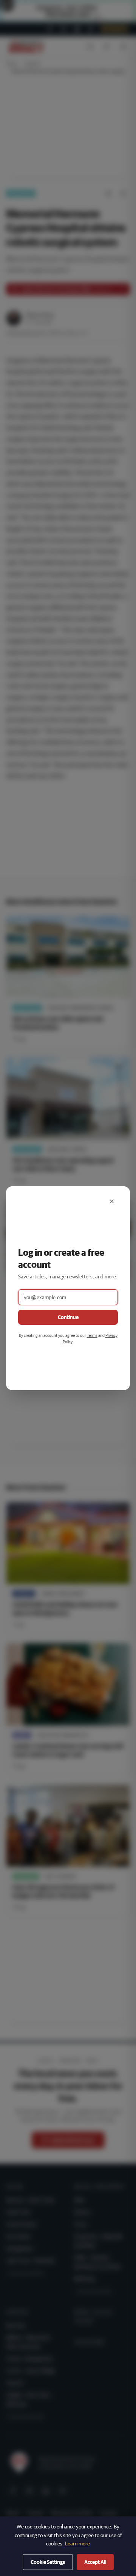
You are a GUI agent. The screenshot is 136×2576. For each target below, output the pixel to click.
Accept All (95, 2562)
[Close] (112, 1201)
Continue (68, 1317)
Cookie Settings (48, 2562)
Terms (92, 1335)
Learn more (77, 2544)
